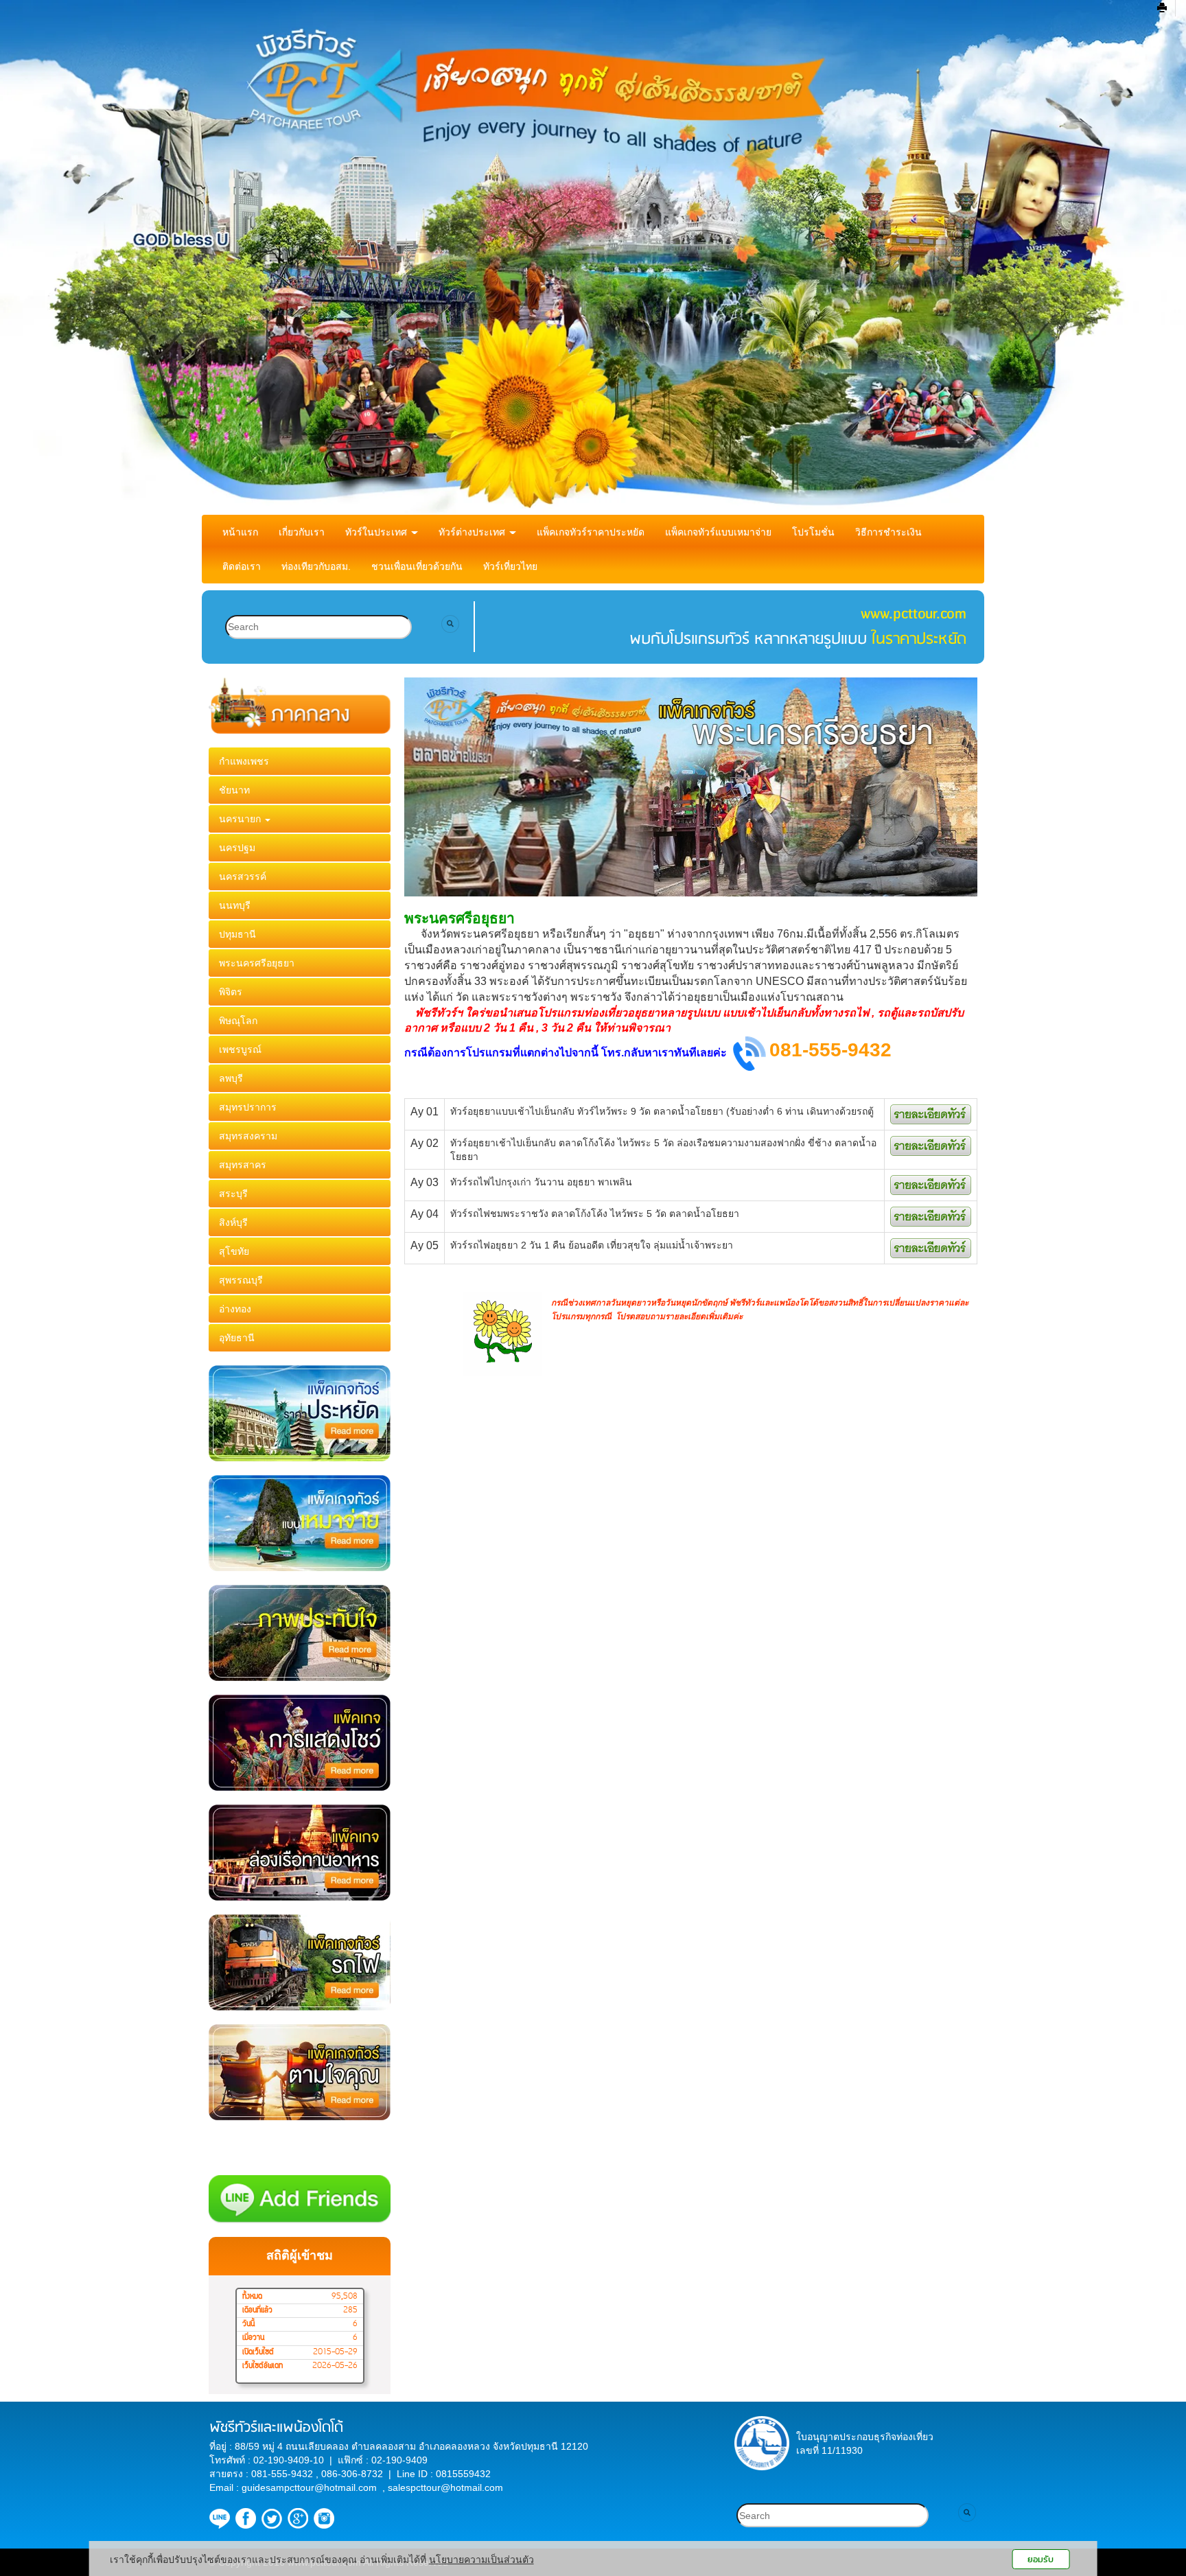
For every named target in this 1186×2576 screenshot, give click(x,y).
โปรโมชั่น (813, 532)
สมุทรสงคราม (248, 1136)
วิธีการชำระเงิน (888, 532)
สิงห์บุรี (233, 1222)
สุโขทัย (234, 1251)
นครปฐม (237, 848)
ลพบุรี (231, 1078)
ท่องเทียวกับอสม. (316, 566)
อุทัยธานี (237, 1338)
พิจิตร (231, 992)
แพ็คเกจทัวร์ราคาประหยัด (591, 532)
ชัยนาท (234, 790)
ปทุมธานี (237, 934)
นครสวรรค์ (243, 877)
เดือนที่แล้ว (257, 2310)
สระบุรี (233, 1194)
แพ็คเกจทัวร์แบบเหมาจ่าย (718, 532)
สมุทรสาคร (243, 1165)
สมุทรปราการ (248, 1107)
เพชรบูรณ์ (240, 1049)
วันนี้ (248, 2324)
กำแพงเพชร (244, 761)
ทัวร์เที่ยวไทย (510, 566)
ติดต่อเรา (242, 566)
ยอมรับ (1040, 2559)
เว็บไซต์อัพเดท (263, 2366)
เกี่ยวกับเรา (302, 532)
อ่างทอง (235, 1309)
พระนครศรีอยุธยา (257, 963)
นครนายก (241, 819)
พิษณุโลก (238, 1021)
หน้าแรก (240, 532)
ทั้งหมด (252, 2297)
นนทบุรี (235, 905)
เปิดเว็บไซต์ (258, 2352)
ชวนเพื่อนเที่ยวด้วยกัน (417, 566)
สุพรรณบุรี (241, 1280)
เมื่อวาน (253, 2338)
